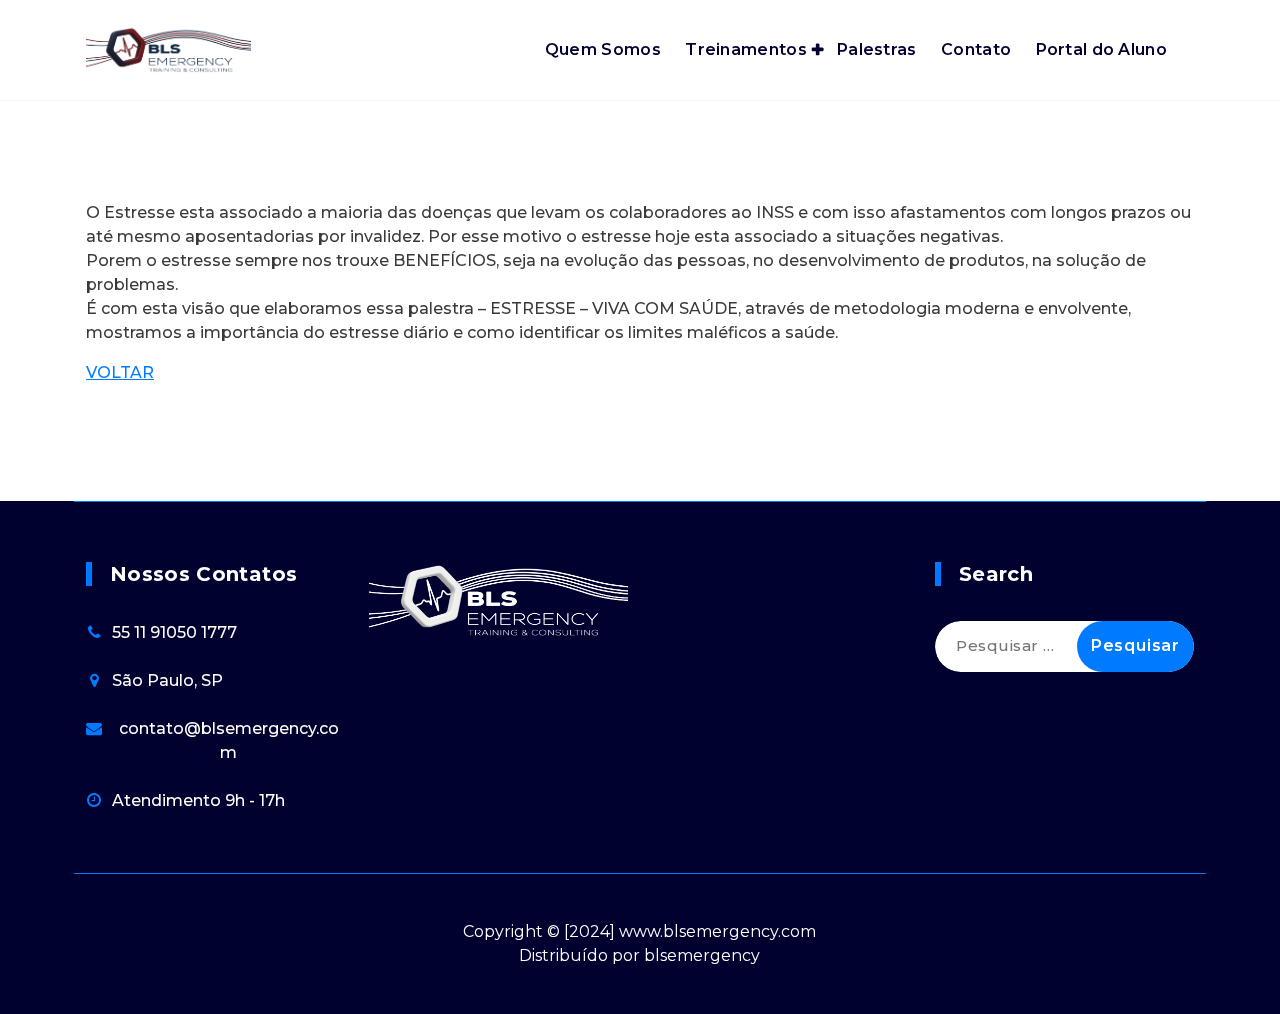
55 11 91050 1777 (174, 632)
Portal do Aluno (1102, 49)
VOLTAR (120, 372)
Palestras (877, 49)
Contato (976, 49)
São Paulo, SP (167, 680)
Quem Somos (603, 49)
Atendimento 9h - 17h (198, 800)
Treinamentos (746, 49)
